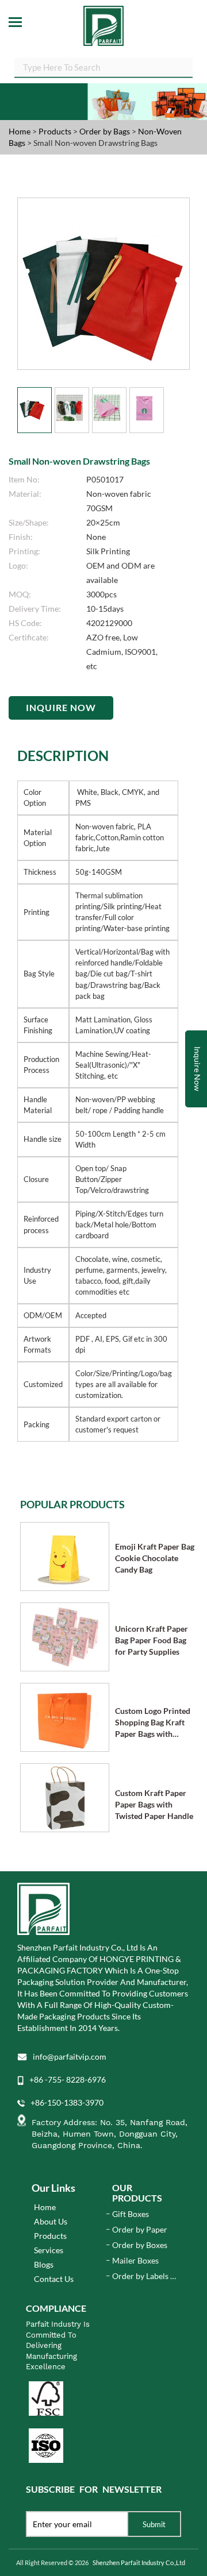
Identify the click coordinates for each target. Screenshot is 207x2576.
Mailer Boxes (135, 2260)
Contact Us (54, 2279)
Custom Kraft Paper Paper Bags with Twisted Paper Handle (154, 1804)
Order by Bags (106, 131)
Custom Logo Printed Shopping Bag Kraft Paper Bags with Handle (153, 1723)
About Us (51, 2221)
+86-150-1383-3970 (67, 2102)
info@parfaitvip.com (70, 2056)
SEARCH (184, 66)
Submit (154, 2524)
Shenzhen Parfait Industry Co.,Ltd (139, 2563)
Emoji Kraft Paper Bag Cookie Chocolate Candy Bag (155, 1558)
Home (20, 131)
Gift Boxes (131, 2214)
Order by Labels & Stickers (144, 2276)
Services (49, 2250)
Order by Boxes (140, 2245)
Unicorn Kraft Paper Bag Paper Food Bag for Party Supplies (152, 1640)
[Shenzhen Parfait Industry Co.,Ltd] (103, 23)
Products (55, 131)
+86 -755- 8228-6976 (68, 2079)
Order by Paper (140, 2229)
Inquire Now (61, 707)
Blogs (44, 2264)
